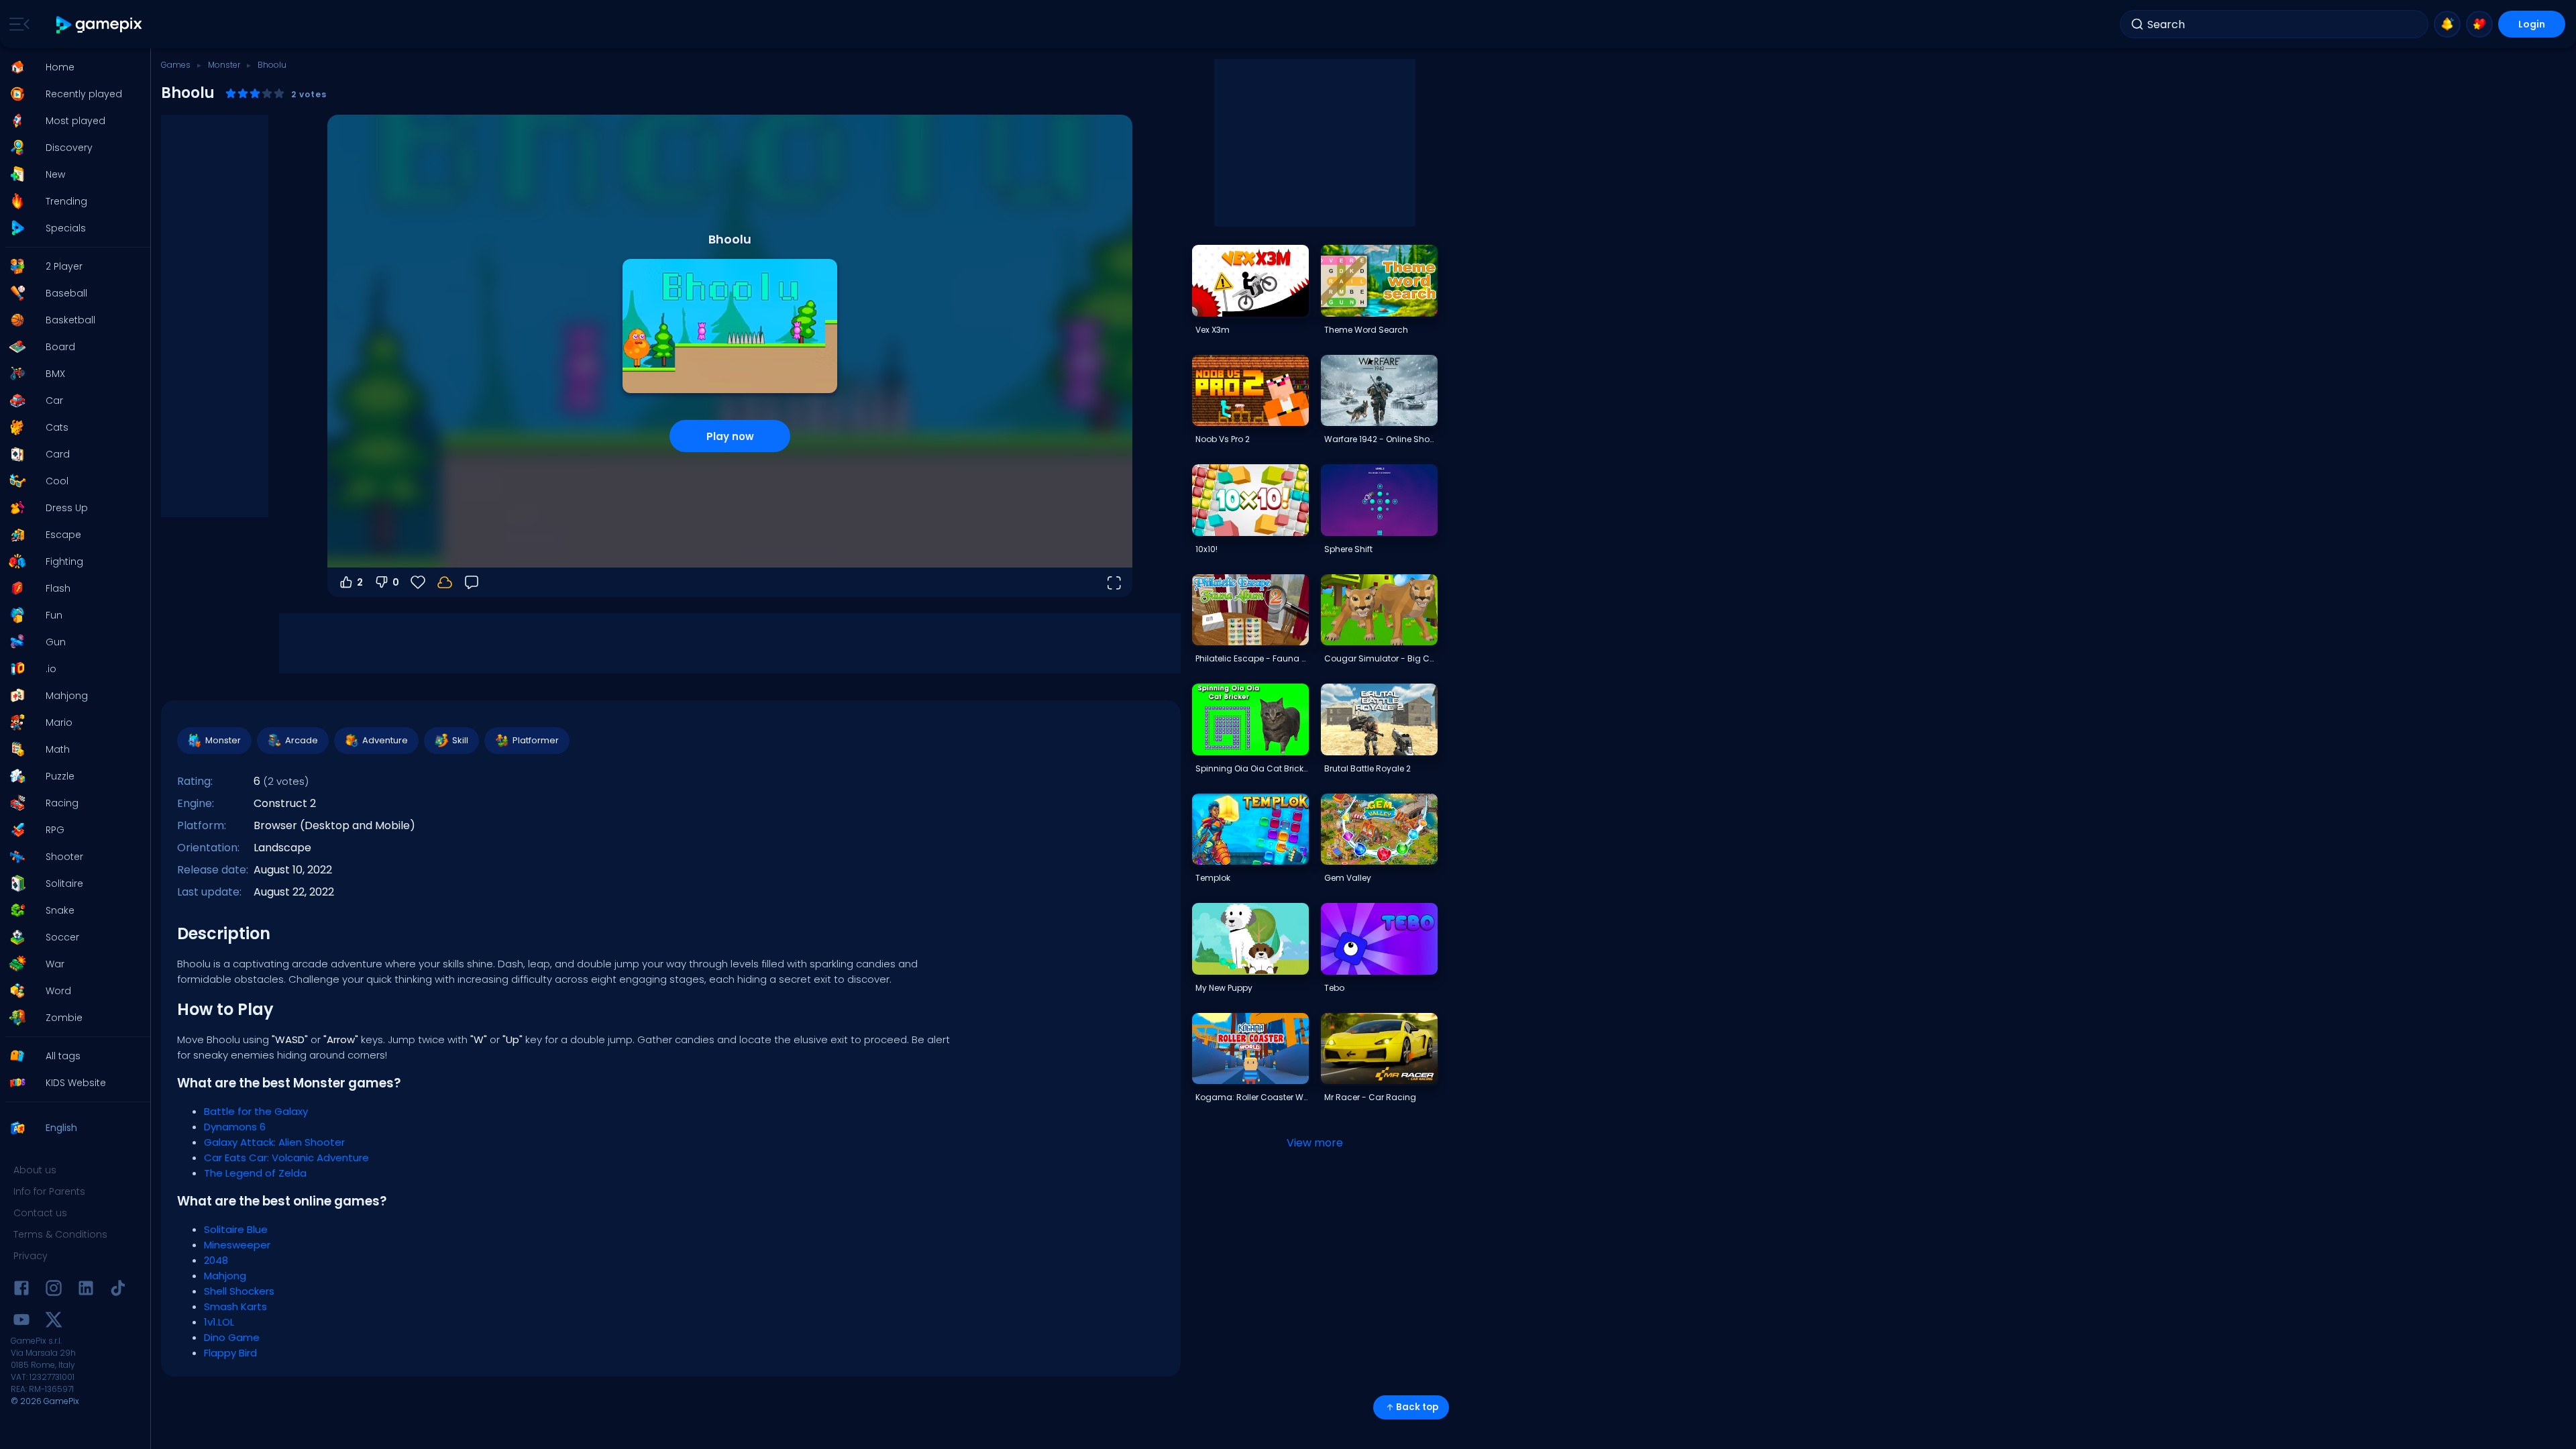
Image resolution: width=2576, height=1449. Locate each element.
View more (1315, 1143)
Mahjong (225, 1276)
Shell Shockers (239, 1291)
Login (2532, 24)
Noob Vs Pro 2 (1223, 439)
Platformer (536, 740)
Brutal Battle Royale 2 (1367, 768)
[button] (71, 67)
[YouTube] (21, 1322)
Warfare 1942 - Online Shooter (1381, 439)
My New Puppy (1224, 988)
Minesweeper (237, 1245)
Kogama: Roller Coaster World (1252, 1097)
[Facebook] (21, 1290)
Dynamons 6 (235, 1127)
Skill (460, 740)
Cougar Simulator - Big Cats (1381, 658)
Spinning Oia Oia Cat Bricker (1252, 768)
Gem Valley (1348, 878)
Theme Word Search (1366, 330)
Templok (1213, 878)
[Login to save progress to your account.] (445, 582)
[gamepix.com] (100, 24)
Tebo (1334, 988)
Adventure (385, 740)
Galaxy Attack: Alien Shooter (274, 1142)
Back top (1417, 1407)
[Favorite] (2479, 24)
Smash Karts (235, 1306)
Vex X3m (1213, 330)
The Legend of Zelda (255, 1173)
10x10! (1206, 549)
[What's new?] (2447, 24)
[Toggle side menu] (17, 24)
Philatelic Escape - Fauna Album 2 (1252, 658)
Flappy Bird (230, 1353)
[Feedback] (472, 582)
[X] (54, 1322)
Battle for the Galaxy (256, 1111)
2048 (216, 1260)
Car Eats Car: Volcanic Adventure (286, 1158)
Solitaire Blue (236, 1229)
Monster (224, 65)
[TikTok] (118, 1290)
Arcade (302, 740)
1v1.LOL (219, 1322)
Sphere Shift (1348, 549)
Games (176, 65)
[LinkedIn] (86, 1290)
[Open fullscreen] (1114, 582)
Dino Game (232, 1337)
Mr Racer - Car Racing (1370, 1097)
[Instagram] (54, 1290)
